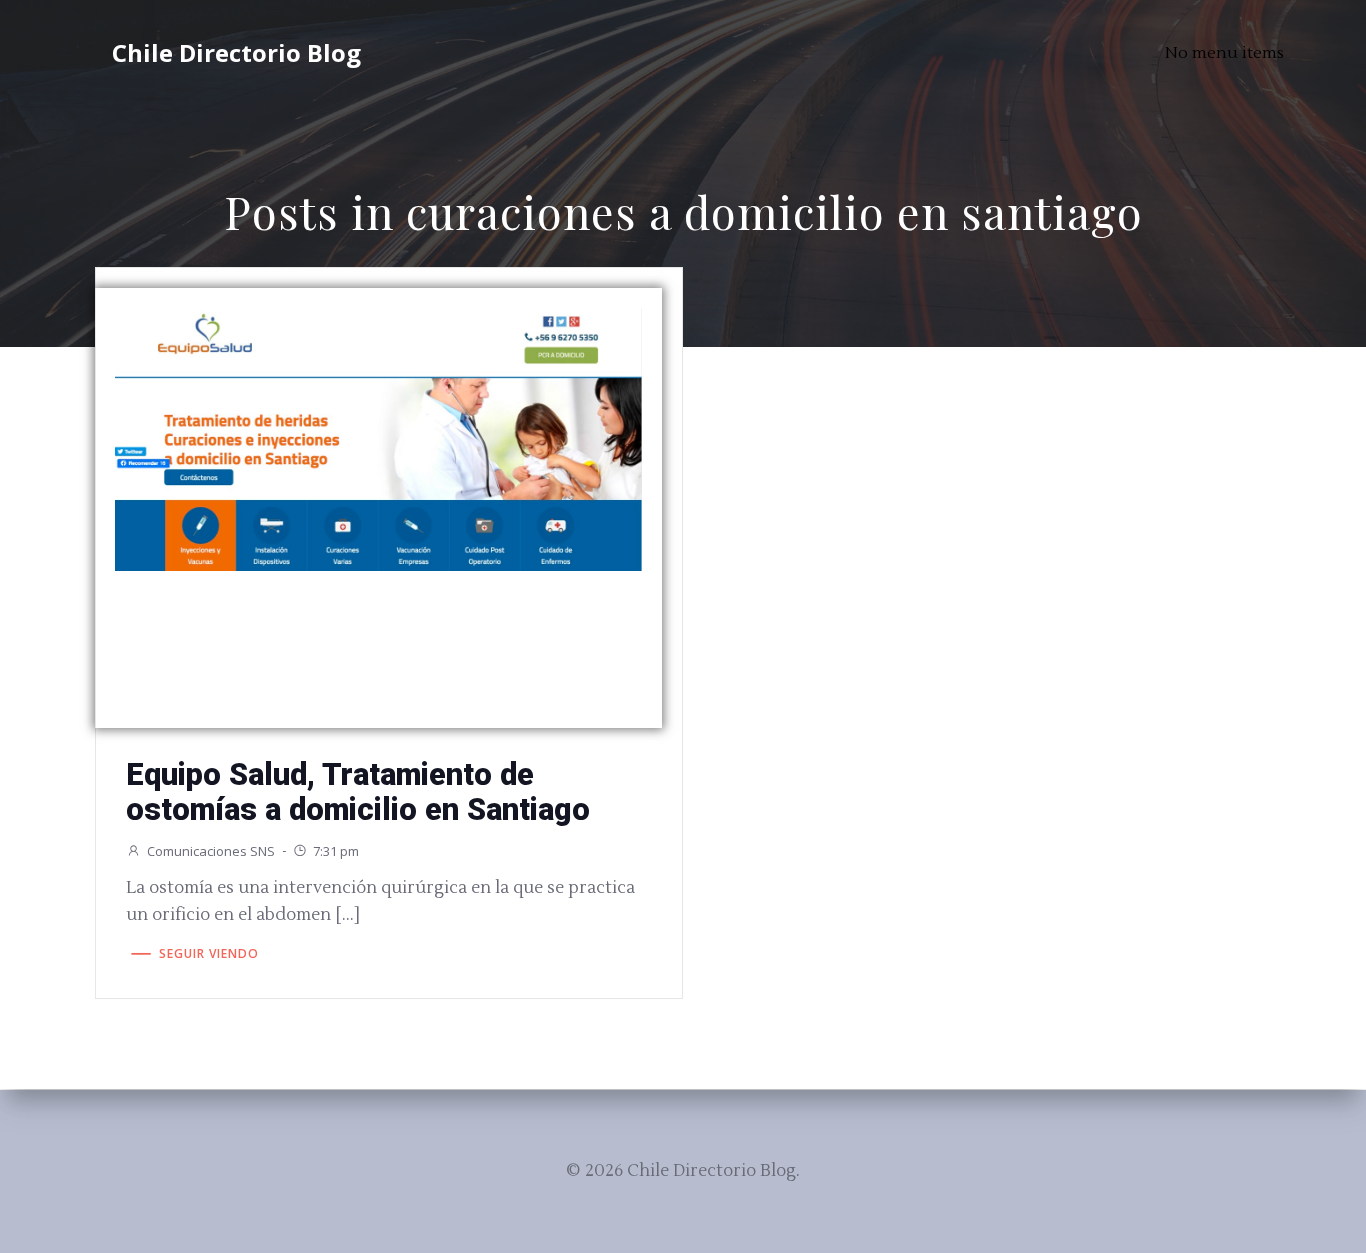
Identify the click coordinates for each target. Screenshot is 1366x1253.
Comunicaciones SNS (211, 851)
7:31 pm (336, 851)
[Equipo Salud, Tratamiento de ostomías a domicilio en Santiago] (378, 437)
